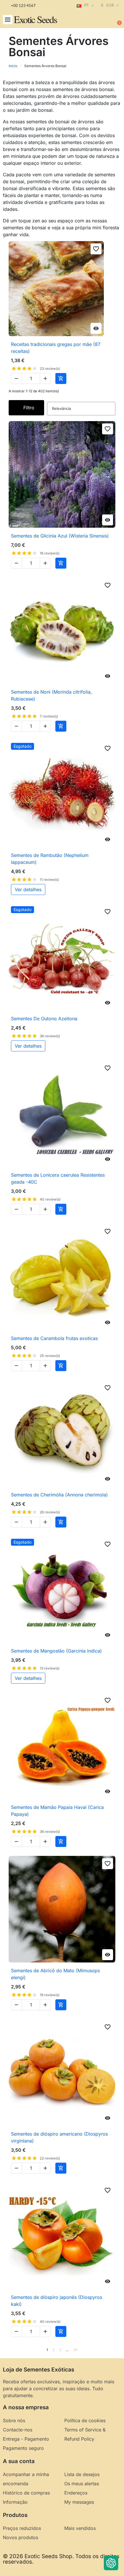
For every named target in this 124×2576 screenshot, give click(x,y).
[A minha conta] (98, 20)
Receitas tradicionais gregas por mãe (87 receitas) (56, 348)
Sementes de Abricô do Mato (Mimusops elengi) (55, 1974)
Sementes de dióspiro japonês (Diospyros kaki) (57, 2301)
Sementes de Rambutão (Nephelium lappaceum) (50, 859)
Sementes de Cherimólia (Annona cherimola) (59, 1495)
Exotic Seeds (35, 19)
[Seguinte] (113, 2350)
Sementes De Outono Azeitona (44, 1019)
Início (13, 66)
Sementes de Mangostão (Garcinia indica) (56, 1651)
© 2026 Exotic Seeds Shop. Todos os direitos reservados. (61, 2559)
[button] (8, 20)
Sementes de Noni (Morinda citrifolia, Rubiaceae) (51, 695)
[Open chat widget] (111, 2563)
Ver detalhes (28, 889)
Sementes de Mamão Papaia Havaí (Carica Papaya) (57, 1811)
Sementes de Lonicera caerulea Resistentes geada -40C (58, 1178)
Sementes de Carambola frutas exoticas (54, 1338)
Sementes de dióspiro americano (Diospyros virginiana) (59, 2137)
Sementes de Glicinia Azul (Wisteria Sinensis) (60, 536)
